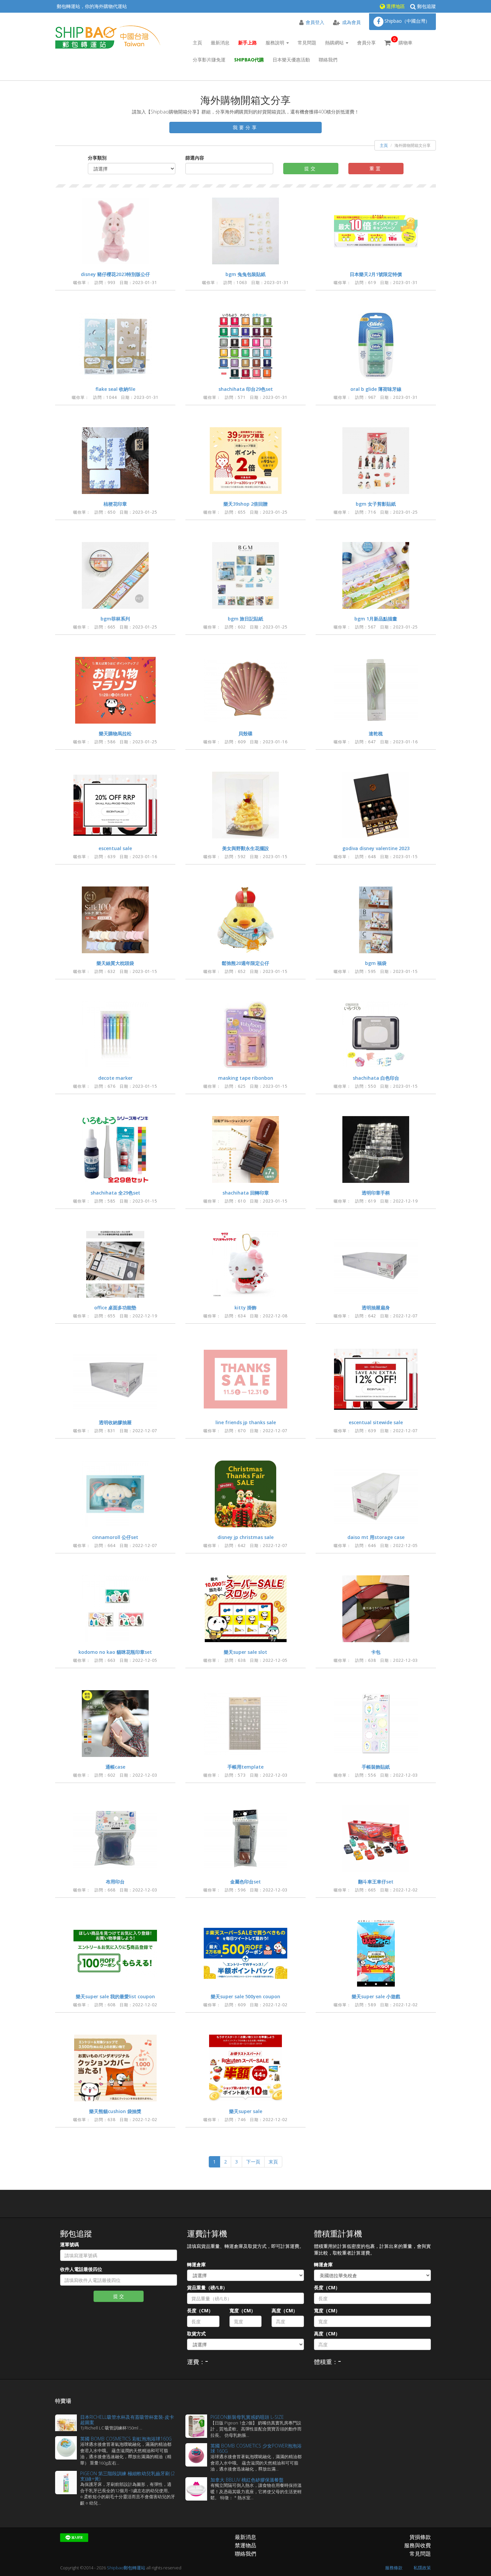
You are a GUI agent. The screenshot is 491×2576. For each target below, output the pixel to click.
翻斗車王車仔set (376, 1882)
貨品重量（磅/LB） (207, 2287)
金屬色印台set (246, 1882)
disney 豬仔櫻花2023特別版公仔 (115, 274)
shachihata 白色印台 (376, 1078)
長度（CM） (200, 2310)
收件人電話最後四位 (81, 2269)
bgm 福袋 (376, 963)
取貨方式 (196, 2334)
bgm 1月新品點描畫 (376, 619)
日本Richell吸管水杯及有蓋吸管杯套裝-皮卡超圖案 (127, 2419)
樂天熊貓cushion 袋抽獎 (115, 2111)
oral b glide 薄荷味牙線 (376, 389)
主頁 (197, 43)
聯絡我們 (328, 60)
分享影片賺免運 (209, 60)
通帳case (115, 1767)
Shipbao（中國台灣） (407, 21)
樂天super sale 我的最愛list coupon (115, 1996)
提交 (311, 168)
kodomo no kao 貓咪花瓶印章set (115, 1652)
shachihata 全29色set (115, 1193)
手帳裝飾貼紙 (376, 1767)
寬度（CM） (242, 2310)
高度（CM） (285, 2310)
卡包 (376, 1652)
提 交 (119, 2296)
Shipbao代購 (249, 60)
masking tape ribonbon (246, 1078)
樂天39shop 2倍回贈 (246, 504)
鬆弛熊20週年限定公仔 (246, 963)
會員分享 (366, 43)
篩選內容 (195, 158)
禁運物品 (246, 2545)
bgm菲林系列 (115, 619)
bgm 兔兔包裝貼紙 (246, 274)
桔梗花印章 (115, 504)
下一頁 (253, 2162)
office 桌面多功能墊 (115, 1308)
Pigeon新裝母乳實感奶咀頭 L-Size (247, 2417)
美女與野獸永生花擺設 (246, 848)
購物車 (403, 41)
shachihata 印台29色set (246, 389)
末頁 (273, 2162)
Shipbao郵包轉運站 (126, 2568)
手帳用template (246, 1767)
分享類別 (97, 158)
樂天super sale (246, 2111)
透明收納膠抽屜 (115, 1422)
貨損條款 (420, 2537)
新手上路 (248, 43)
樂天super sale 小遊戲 (376, 1996)
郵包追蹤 (426, 6)
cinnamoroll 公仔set (115, 1537)
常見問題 (307, 43)
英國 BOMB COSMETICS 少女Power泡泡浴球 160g (256, 2448)
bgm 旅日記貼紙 (246, 619)
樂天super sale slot (246, 1652)
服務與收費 (418, 2545)
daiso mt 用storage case (376, 1537)
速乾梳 (376, 733)
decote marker (115, 1078)
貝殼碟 (246, 733)
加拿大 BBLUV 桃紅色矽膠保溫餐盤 (247, 2480)
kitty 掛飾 (246, 1308)
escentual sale (115, 848)
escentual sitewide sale (376, 1422)
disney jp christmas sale (246, 1537)
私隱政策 (422, 2568)
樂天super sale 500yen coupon (246, 1996)
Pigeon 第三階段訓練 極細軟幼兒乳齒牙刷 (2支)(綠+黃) (127, 2476)
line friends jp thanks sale (246, 1422)
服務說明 (276, 43)
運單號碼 (69, 2244)
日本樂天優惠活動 (291, 60)
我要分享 (246, 127)
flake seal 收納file (115, 389)
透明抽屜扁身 (376, 1308)
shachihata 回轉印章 (246, 1193)
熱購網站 (335, 43)
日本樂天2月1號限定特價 (376, 274)
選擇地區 (395, 6)
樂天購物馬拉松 (115, 733)
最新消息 (220, 43)
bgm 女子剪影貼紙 (376, 504)
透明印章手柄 (376, 1193)
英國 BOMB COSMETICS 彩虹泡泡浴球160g (126, 2439)
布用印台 (115, 1882)
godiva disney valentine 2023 (376, 848)
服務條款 (394, 2568)
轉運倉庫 (196, 2264)
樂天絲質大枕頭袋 (115, 963)
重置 (376, 168)
